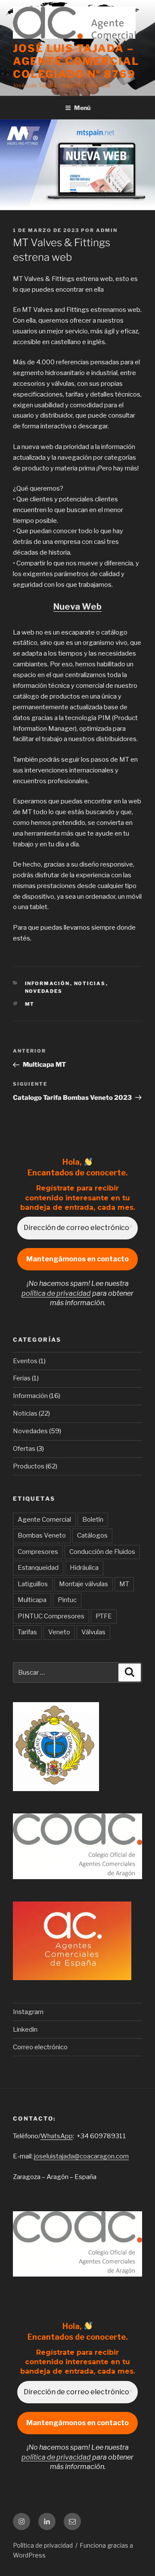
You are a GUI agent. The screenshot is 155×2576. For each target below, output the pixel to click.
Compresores (38, 1552)
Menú (82, 108)
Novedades (44, 991)
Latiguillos (33, 1584)
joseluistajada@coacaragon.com (81, 2156)
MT (30, 1004)
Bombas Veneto (42, 1535)
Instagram (28, 2012)
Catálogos (92, 1535)
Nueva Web (77, 607)
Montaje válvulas (84, 1584)
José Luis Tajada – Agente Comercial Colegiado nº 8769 (76, 61)
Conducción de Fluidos (102, 1552)
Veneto (59, 1632)
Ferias (22, 1378)
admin (107, 230)
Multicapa (32, 1600)
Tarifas (27, 1632)
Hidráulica (84, 1568)
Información (48, 983)
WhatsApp (57, 2136)
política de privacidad (56, 1293)
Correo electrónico (40, 2047)
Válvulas (93, 1632)
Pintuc (67, 1600)
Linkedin (25, 2030)
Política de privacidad (43, 2545)
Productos (29, 1466)
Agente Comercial (44, 1520)
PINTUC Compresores (51, 1616)
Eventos (25, 1361)
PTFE (104, 1616)
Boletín (93, 1520)
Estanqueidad (38, 1568)
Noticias (90, 983)
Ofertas (24, 1449)
